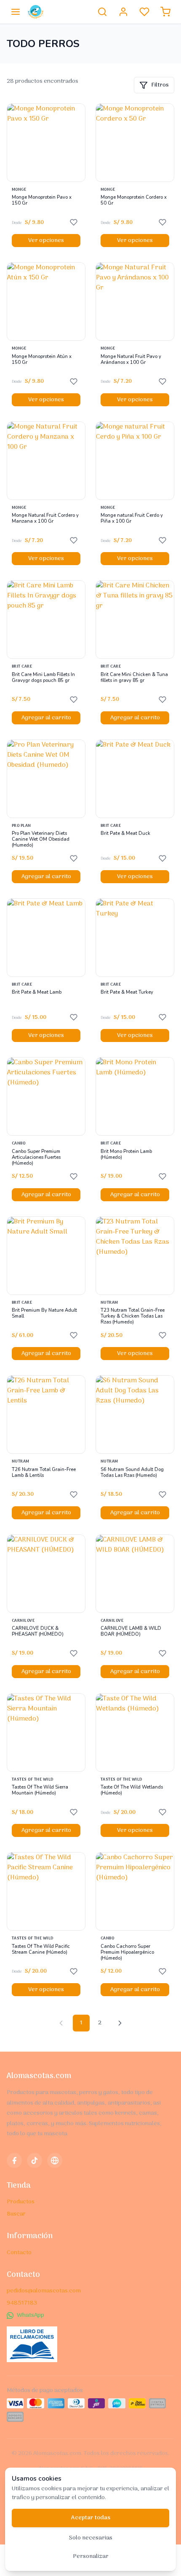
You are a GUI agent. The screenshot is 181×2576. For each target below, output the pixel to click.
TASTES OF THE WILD (33, 1780)
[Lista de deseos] (144, 12)
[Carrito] (165, 12)
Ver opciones (46, 241)
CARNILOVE (23, 1621)
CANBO (19, 1144)
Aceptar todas (91, 2518)
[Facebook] (14, 2160)
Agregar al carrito (46, 718)
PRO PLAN (21, 826)
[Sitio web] (55, 2160)
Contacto (19, 2253)
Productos (21, 2202)
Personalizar (91, 2556)
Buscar (16, 2214)
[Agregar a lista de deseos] (74, 222)
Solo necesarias (91, 2538)
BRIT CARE (22, 667)
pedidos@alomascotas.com (44, 2291)
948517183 (22, 2303)
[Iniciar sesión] (123, 12)
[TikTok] (35, 2160)
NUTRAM (109, 1303)
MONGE (19, 190)
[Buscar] (102, 12)
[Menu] (16, 12)
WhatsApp (31, 2315)
